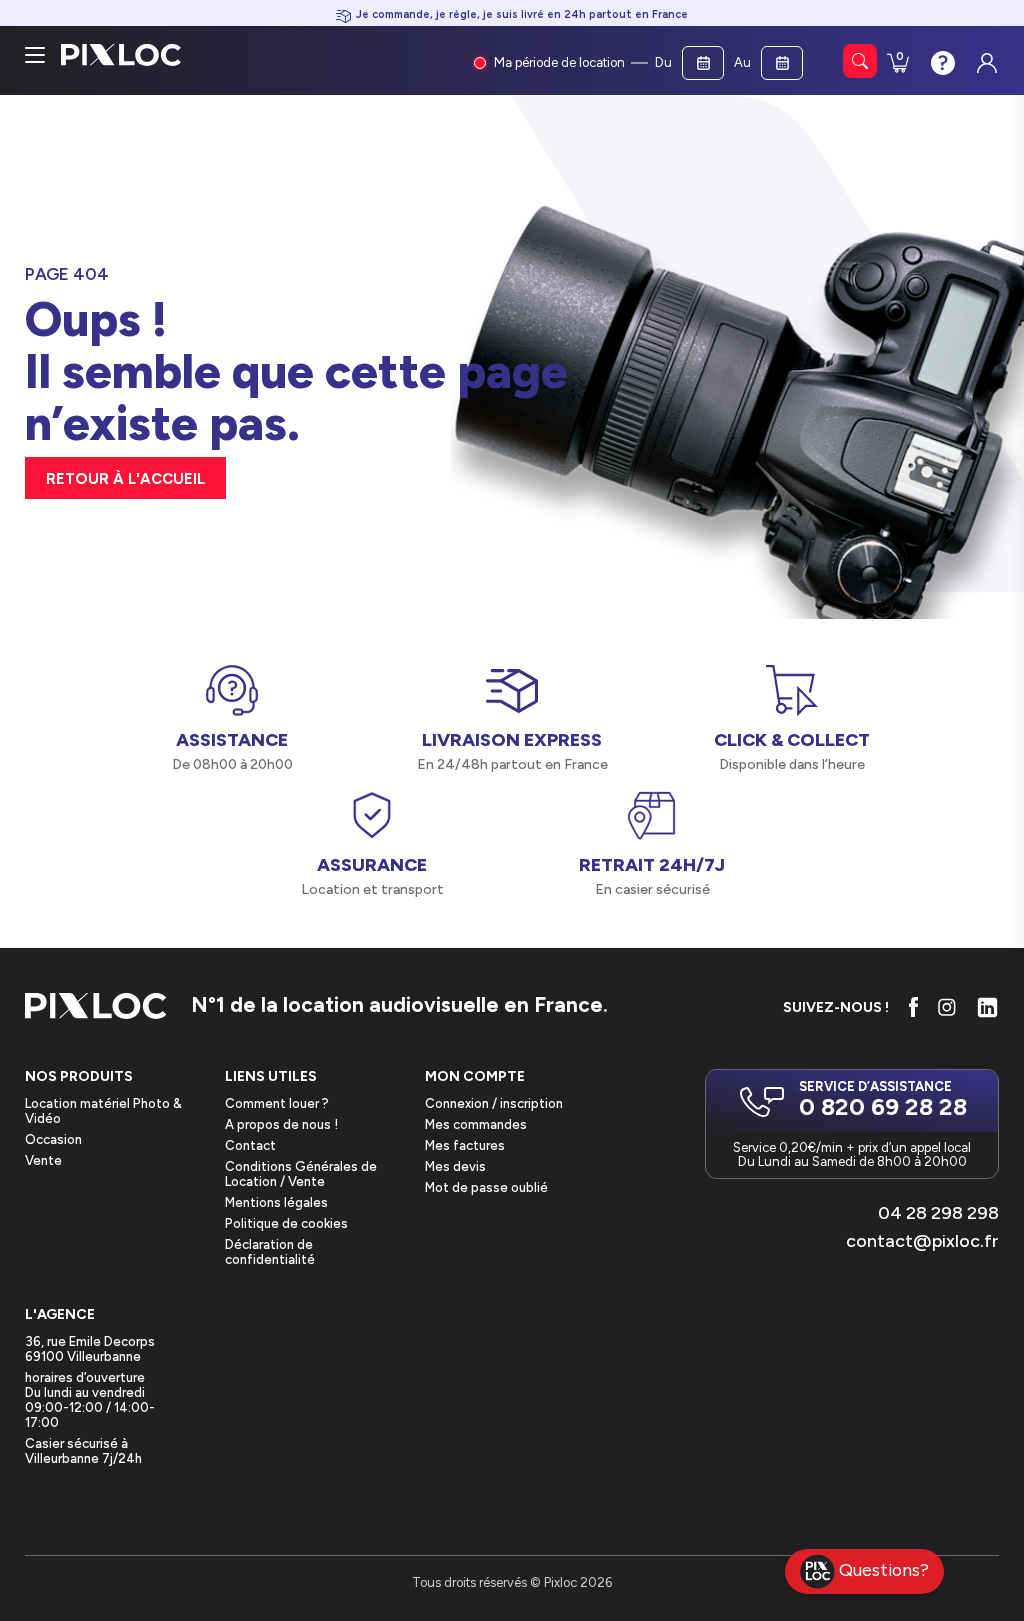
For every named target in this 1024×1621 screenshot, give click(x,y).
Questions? (884, 1569)
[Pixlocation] (121, 55)
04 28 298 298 (938, 1213)
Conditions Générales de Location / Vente (301, 1174)
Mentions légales (276, 1202)
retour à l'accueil (125, 479)
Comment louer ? (277, 1103)
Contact (250, 1145)
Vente (43, 1160)
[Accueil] (96, 1007)
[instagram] (947, 1007)
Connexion (985, 58)
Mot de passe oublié (486, 1187)
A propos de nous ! (281, 1124)
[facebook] (913, 1007)
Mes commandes (476, 1124)
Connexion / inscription (494, 1103)
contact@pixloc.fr (922, 1241)
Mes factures (465, 1145)
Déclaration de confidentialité (270, 1252)
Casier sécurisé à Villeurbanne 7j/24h (83, 1451)
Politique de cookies (286, 1223)
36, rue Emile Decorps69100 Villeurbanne (90, 1349)
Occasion (53, 1139)
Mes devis (455, 1166)
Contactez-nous (941, 61)
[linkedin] (987, 1007)
